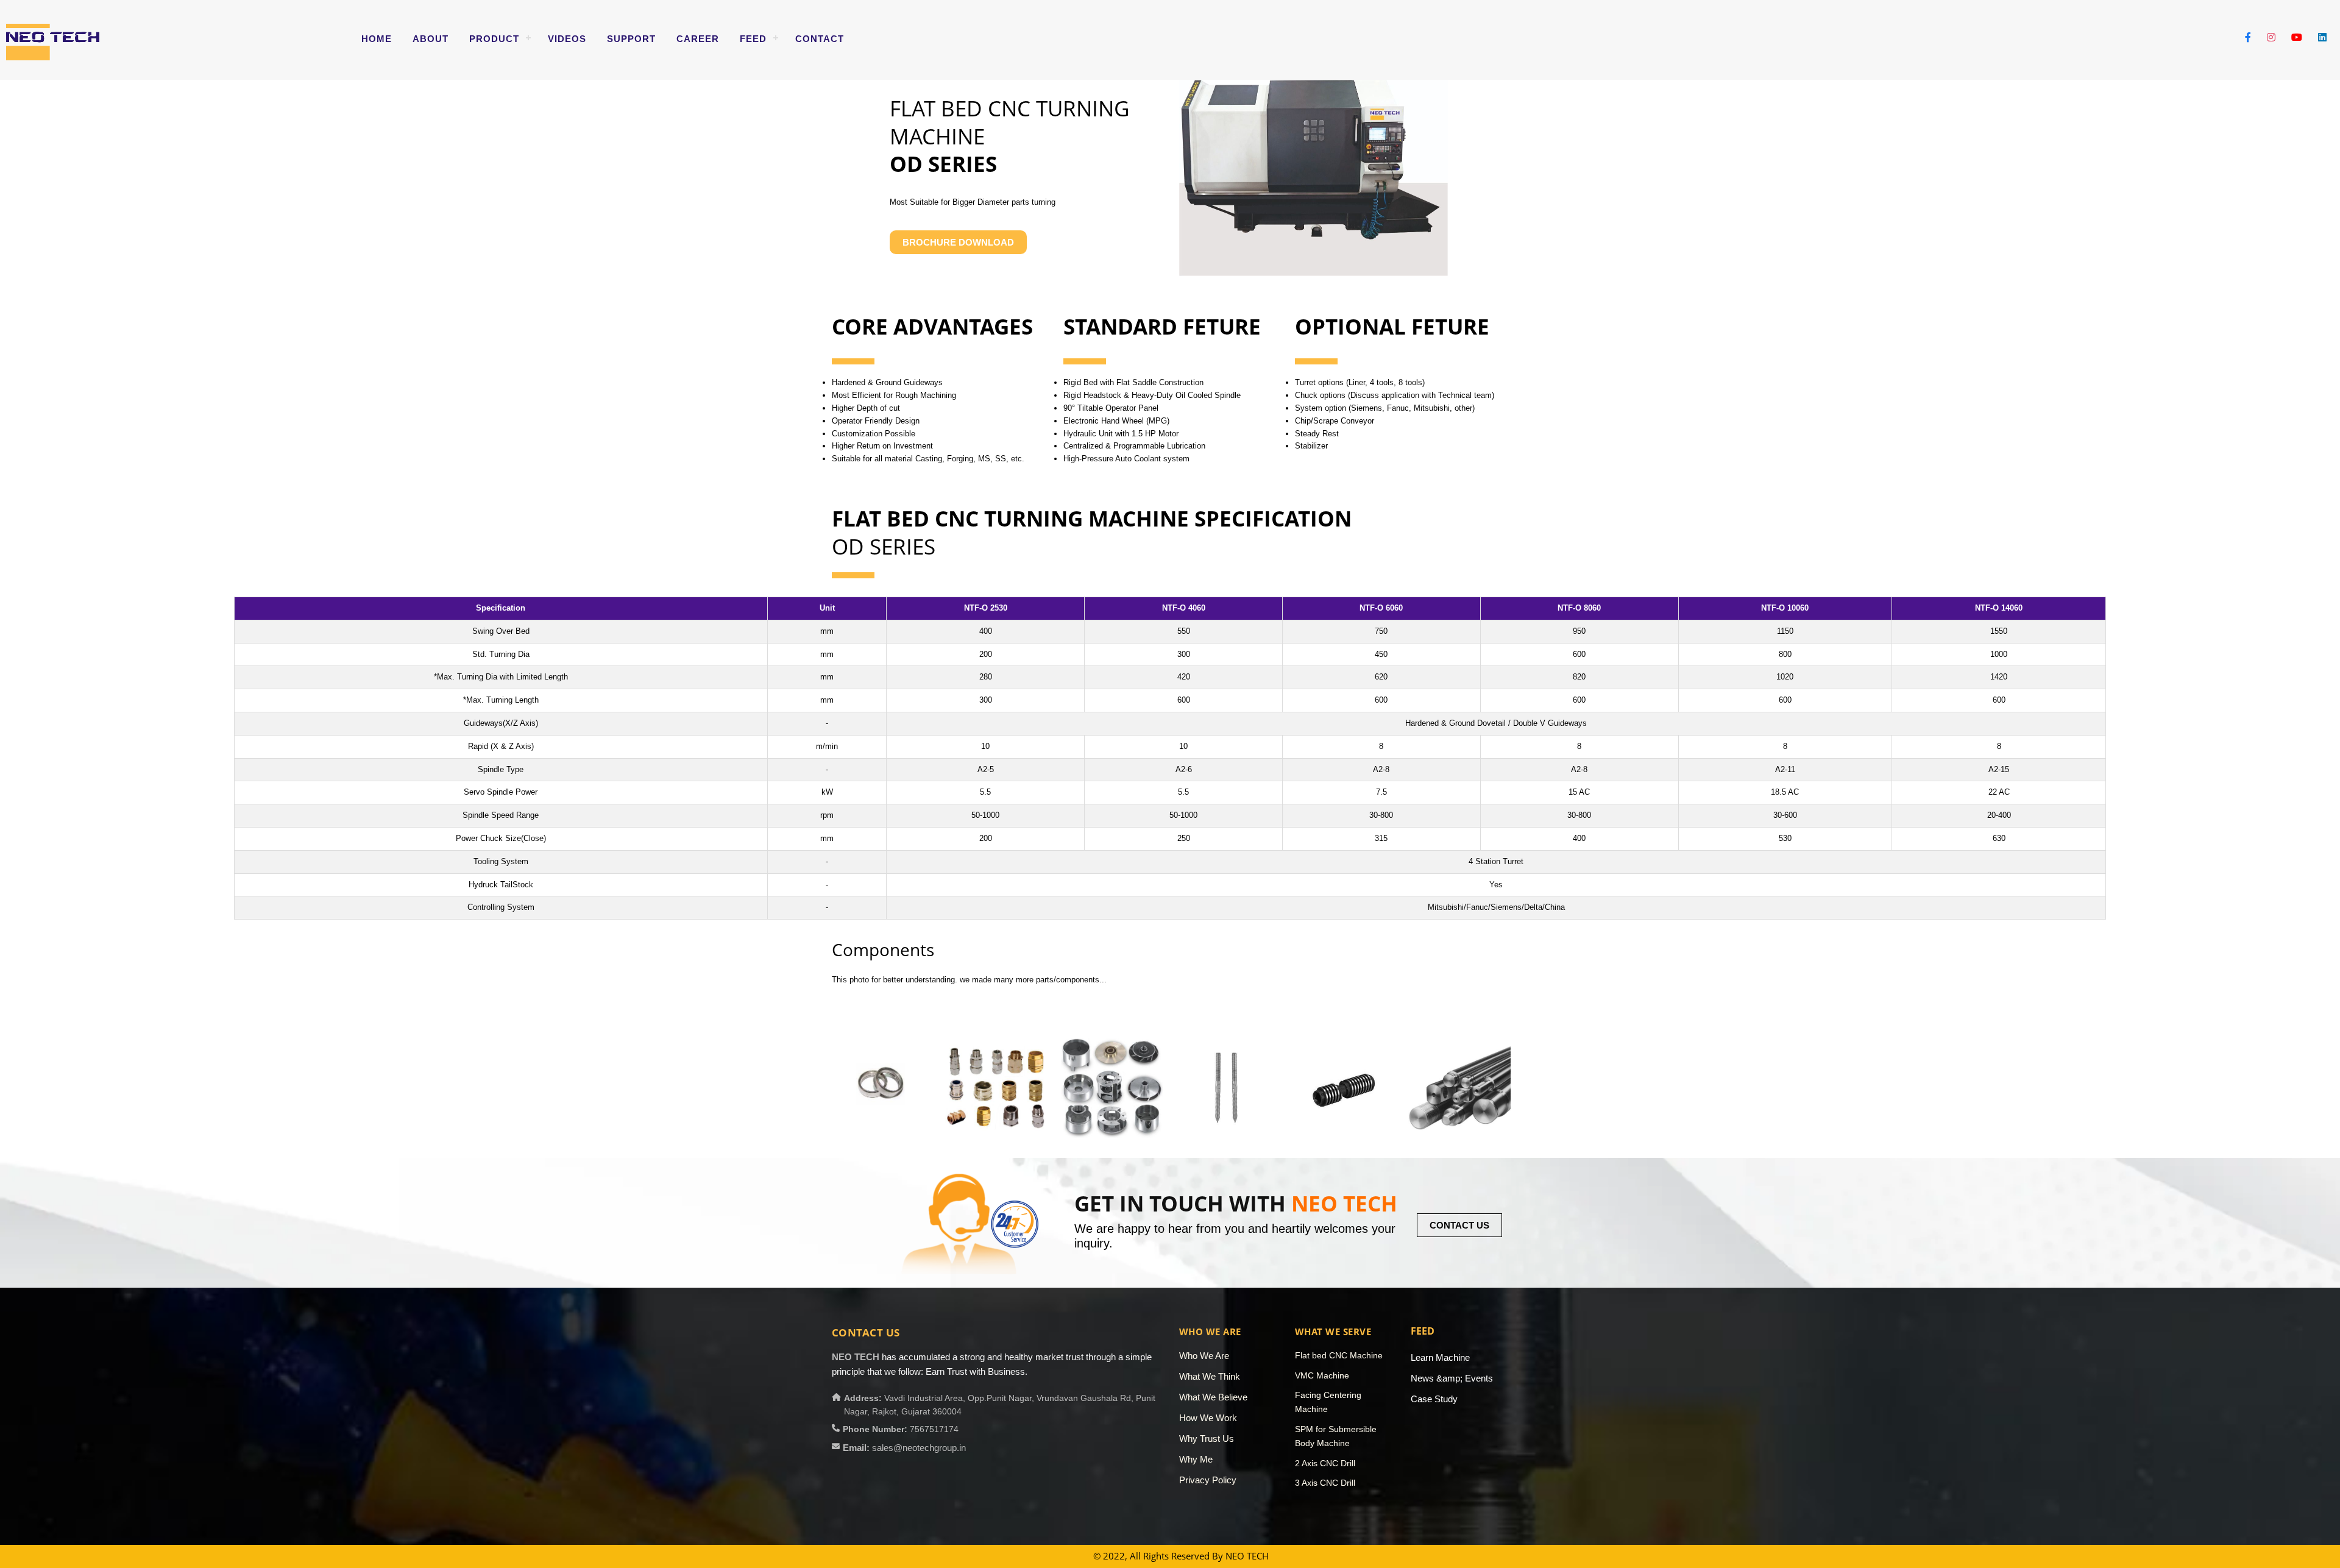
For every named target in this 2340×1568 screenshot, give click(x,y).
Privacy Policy (1208, 1480)
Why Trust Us (1207, 1439)
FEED (753, 39)
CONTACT (820, 39)
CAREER (698, 39)
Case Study (1434, 1399)
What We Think (1210, 1376)
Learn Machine (1440, 1357)
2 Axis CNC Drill (1325, 1463)
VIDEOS (567, 39)
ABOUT (431, 39)
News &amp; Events (1452, 1378)
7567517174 (934, 1429)
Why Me (1196, 1459)
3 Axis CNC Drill (1325, 1483)
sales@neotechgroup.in (919, 1448)
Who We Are (1204, 1356)
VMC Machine (1322, 1375)
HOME (377, 39)
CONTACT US (1459, 1225)
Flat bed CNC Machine (1339, 1355)
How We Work (1208, 1418)
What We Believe (1213, 1397)
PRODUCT (494, 39)
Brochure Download (958, 242)
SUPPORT (631, 39)
